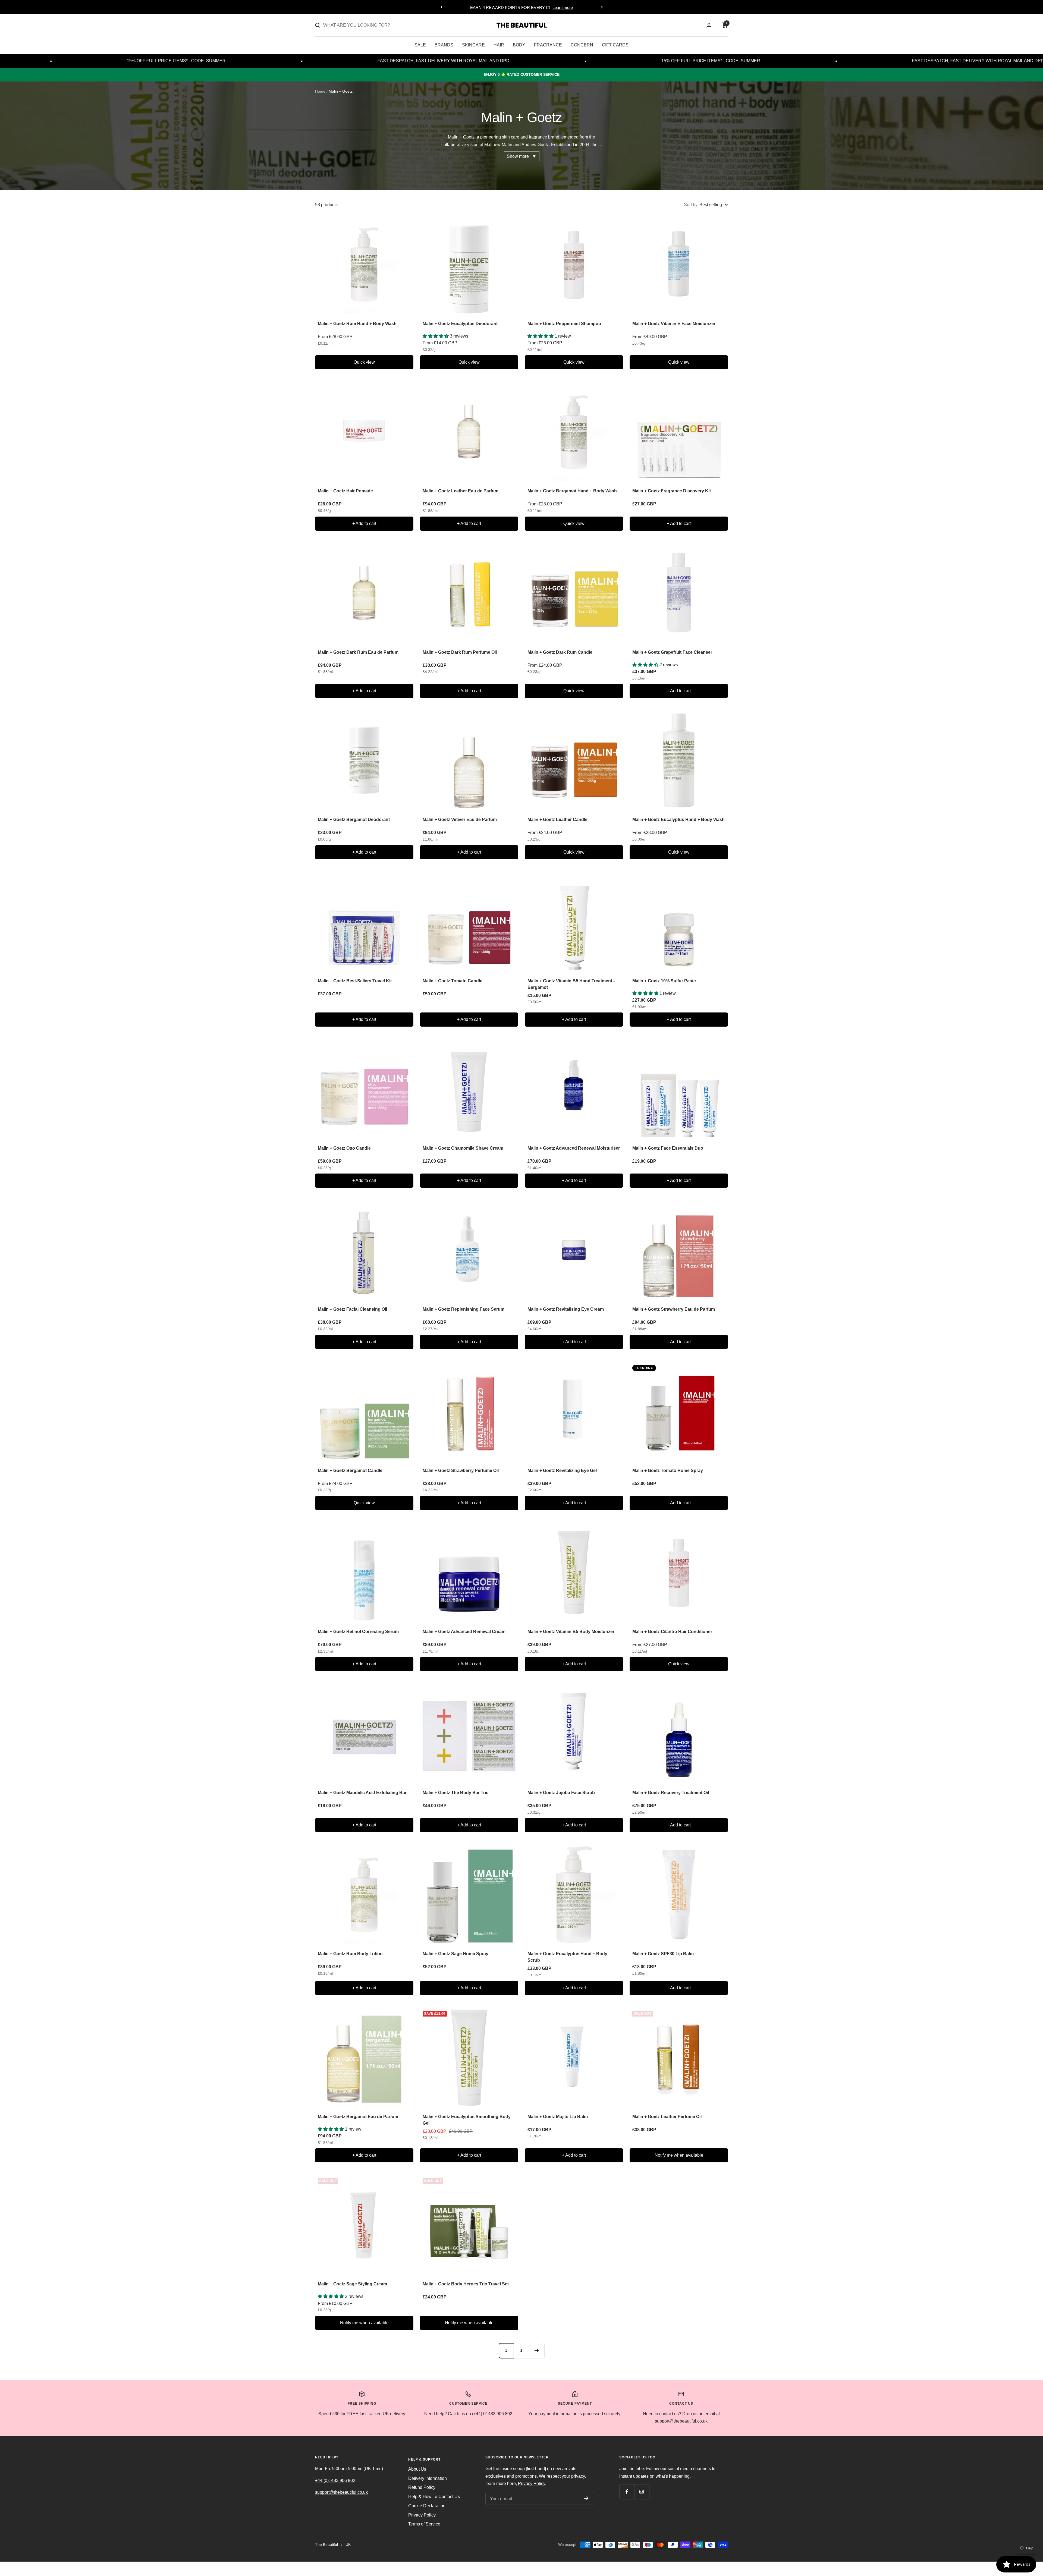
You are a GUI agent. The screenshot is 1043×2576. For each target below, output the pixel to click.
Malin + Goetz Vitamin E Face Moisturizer (674, 324)
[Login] (709, 25)
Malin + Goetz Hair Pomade (345, 491)
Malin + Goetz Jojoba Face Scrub (561, 1793)
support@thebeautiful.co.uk (341, 2492)
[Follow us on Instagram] (642, 2492)
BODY (519, 45)
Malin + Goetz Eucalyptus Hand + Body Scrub (567, 1957)
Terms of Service (424, 2524)
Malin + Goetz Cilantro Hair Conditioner (672, 1632)
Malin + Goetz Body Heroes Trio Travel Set (466, 2284)
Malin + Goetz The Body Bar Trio (456, 1793)
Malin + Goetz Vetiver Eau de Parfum (460, 820)
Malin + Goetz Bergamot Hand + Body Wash (572, 491)
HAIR (499, 45)
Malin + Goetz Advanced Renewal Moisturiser (574, 1148)
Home (320, 91)
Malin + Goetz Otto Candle (344, 1148)
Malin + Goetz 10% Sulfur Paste (664, 981)
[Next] (537, 2351)
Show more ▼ (522, 156)
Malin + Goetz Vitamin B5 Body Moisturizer (571, 1632)
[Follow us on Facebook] (627, 2492)
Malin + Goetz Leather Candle (557, 820)
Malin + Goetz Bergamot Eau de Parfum (358, 2117)
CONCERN (582, 45)
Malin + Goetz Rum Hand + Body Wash (357, 324)
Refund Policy (422, 2487)
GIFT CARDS (615, 45)
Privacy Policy (422, 2515)
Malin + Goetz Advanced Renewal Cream (464, 1632)
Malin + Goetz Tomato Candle (453, 981)
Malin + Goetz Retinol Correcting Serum (358, 1632)
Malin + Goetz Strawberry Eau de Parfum (674, 1309)
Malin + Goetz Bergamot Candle (350, 1471)
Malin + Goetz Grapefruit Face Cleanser (672, 652)
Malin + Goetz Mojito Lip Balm (558, 2117)
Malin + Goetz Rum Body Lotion (350, 1954)
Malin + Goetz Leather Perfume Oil (667, 2117)
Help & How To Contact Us (434, 2497)
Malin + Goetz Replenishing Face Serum (464, 1309)
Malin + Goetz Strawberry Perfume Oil (461, 1471)
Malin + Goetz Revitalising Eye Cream (566, 1309)
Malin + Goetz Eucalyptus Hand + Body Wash (678, 820)
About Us (417, 2469)
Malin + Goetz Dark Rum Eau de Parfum (358, 652)
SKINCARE (473, 45)
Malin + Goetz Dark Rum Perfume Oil (460, 652)
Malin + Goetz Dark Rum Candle (560, 652)
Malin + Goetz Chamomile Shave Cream (463, 1148)
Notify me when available (679, 2155)
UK (348, 2544)
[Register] (586, 2498)
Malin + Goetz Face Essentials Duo (668, 1148)
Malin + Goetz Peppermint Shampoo (564, 324)
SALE (420, 45)
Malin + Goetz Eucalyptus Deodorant (460, 324)
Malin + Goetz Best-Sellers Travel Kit (355, 981)
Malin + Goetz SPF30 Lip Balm (663, 1954)
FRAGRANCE (548, 45)
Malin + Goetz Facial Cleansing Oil (352, 1309)
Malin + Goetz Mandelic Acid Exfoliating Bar (362, 1793)
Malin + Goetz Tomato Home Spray (668, 1471)
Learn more (563, 7)
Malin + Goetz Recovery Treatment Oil (671, 1793)
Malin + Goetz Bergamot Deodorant (354, 820)
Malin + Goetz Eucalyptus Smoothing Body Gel (467, 2120)
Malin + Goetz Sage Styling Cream (352, 2284)
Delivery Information (428, 2478)
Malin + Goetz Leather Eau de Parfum (461, 491)
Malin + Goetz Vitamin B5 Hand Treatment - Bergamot (571, 984)
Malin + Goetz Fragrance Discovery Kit (672, 491)
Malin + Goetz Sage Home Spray (455, 1954)
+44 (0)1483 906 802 (335, 2481)
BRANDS (444, 45)
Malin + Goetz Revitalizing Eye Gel (562, 1471)
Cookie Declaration (427, 2506)
